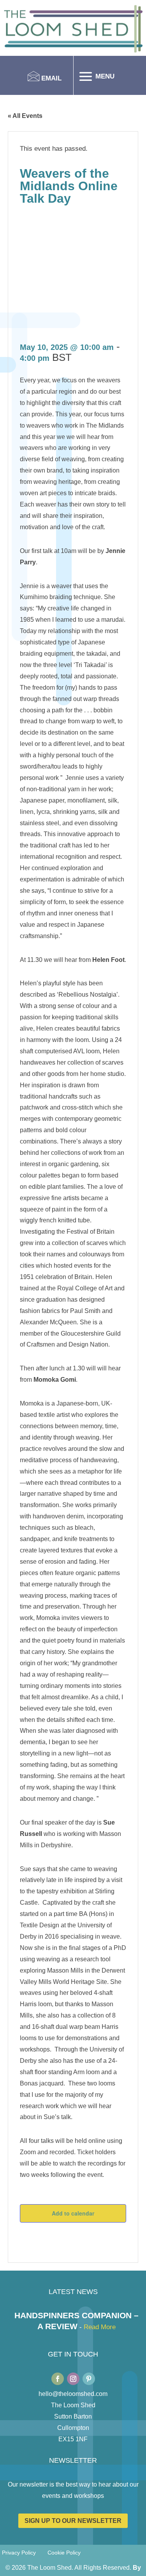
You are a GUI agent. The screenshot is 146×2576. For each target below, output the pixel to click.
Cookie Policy (64, 2553)
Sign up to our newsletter (73, 2521)
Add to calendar (73, 2213)
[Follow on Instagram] (73, 2379)
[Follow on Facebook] (58, 2379)
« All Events (25, 116)
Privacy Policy (19, 2553)
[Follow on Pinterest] (89, 2379)
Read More (100, 2327)
